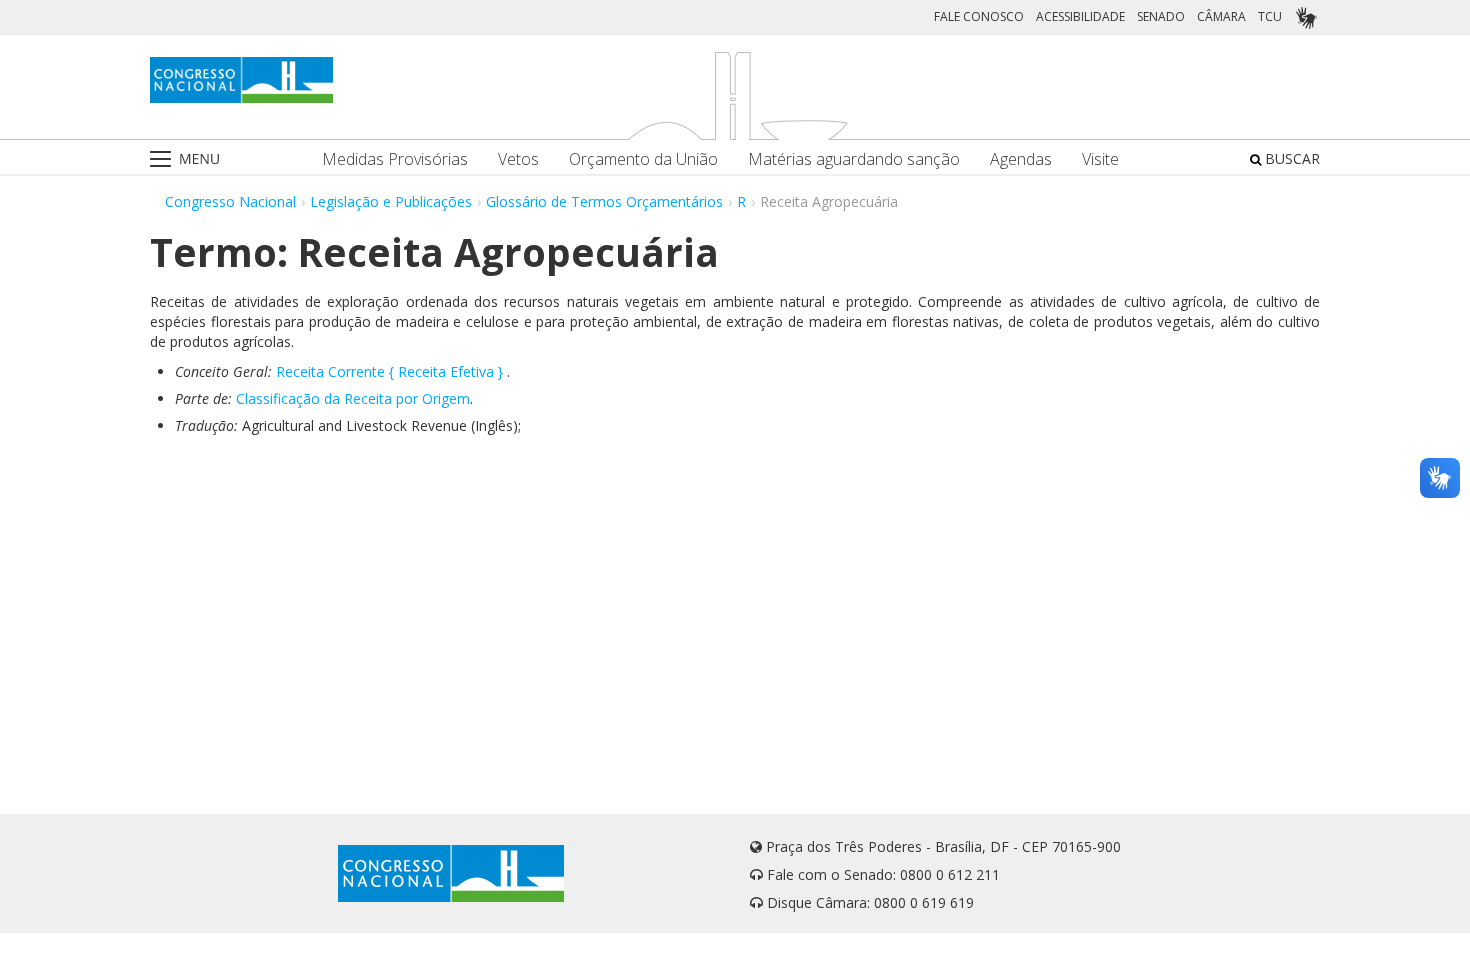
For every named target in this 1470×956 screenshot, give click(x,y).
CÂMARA (1221, 16)
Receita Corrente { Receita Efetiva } (389, 371)
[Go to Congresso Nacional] (241, 80)
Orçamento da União (643, 159)
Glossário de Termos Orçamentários (604, 201)
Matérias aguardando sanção (854, 159)
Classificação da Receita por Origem (353, 398)
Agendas (1021, 159)
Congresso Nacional (230, 201)
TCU (1270, 16)
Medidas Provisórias (395, 159)
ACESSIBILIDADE (1080, 16)
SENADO (1161, 16)
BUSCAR (1290, 158)
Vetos (518, 159)
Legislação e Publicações (391, 201)
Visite (1100, 159)
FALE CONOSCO (979, 16)
